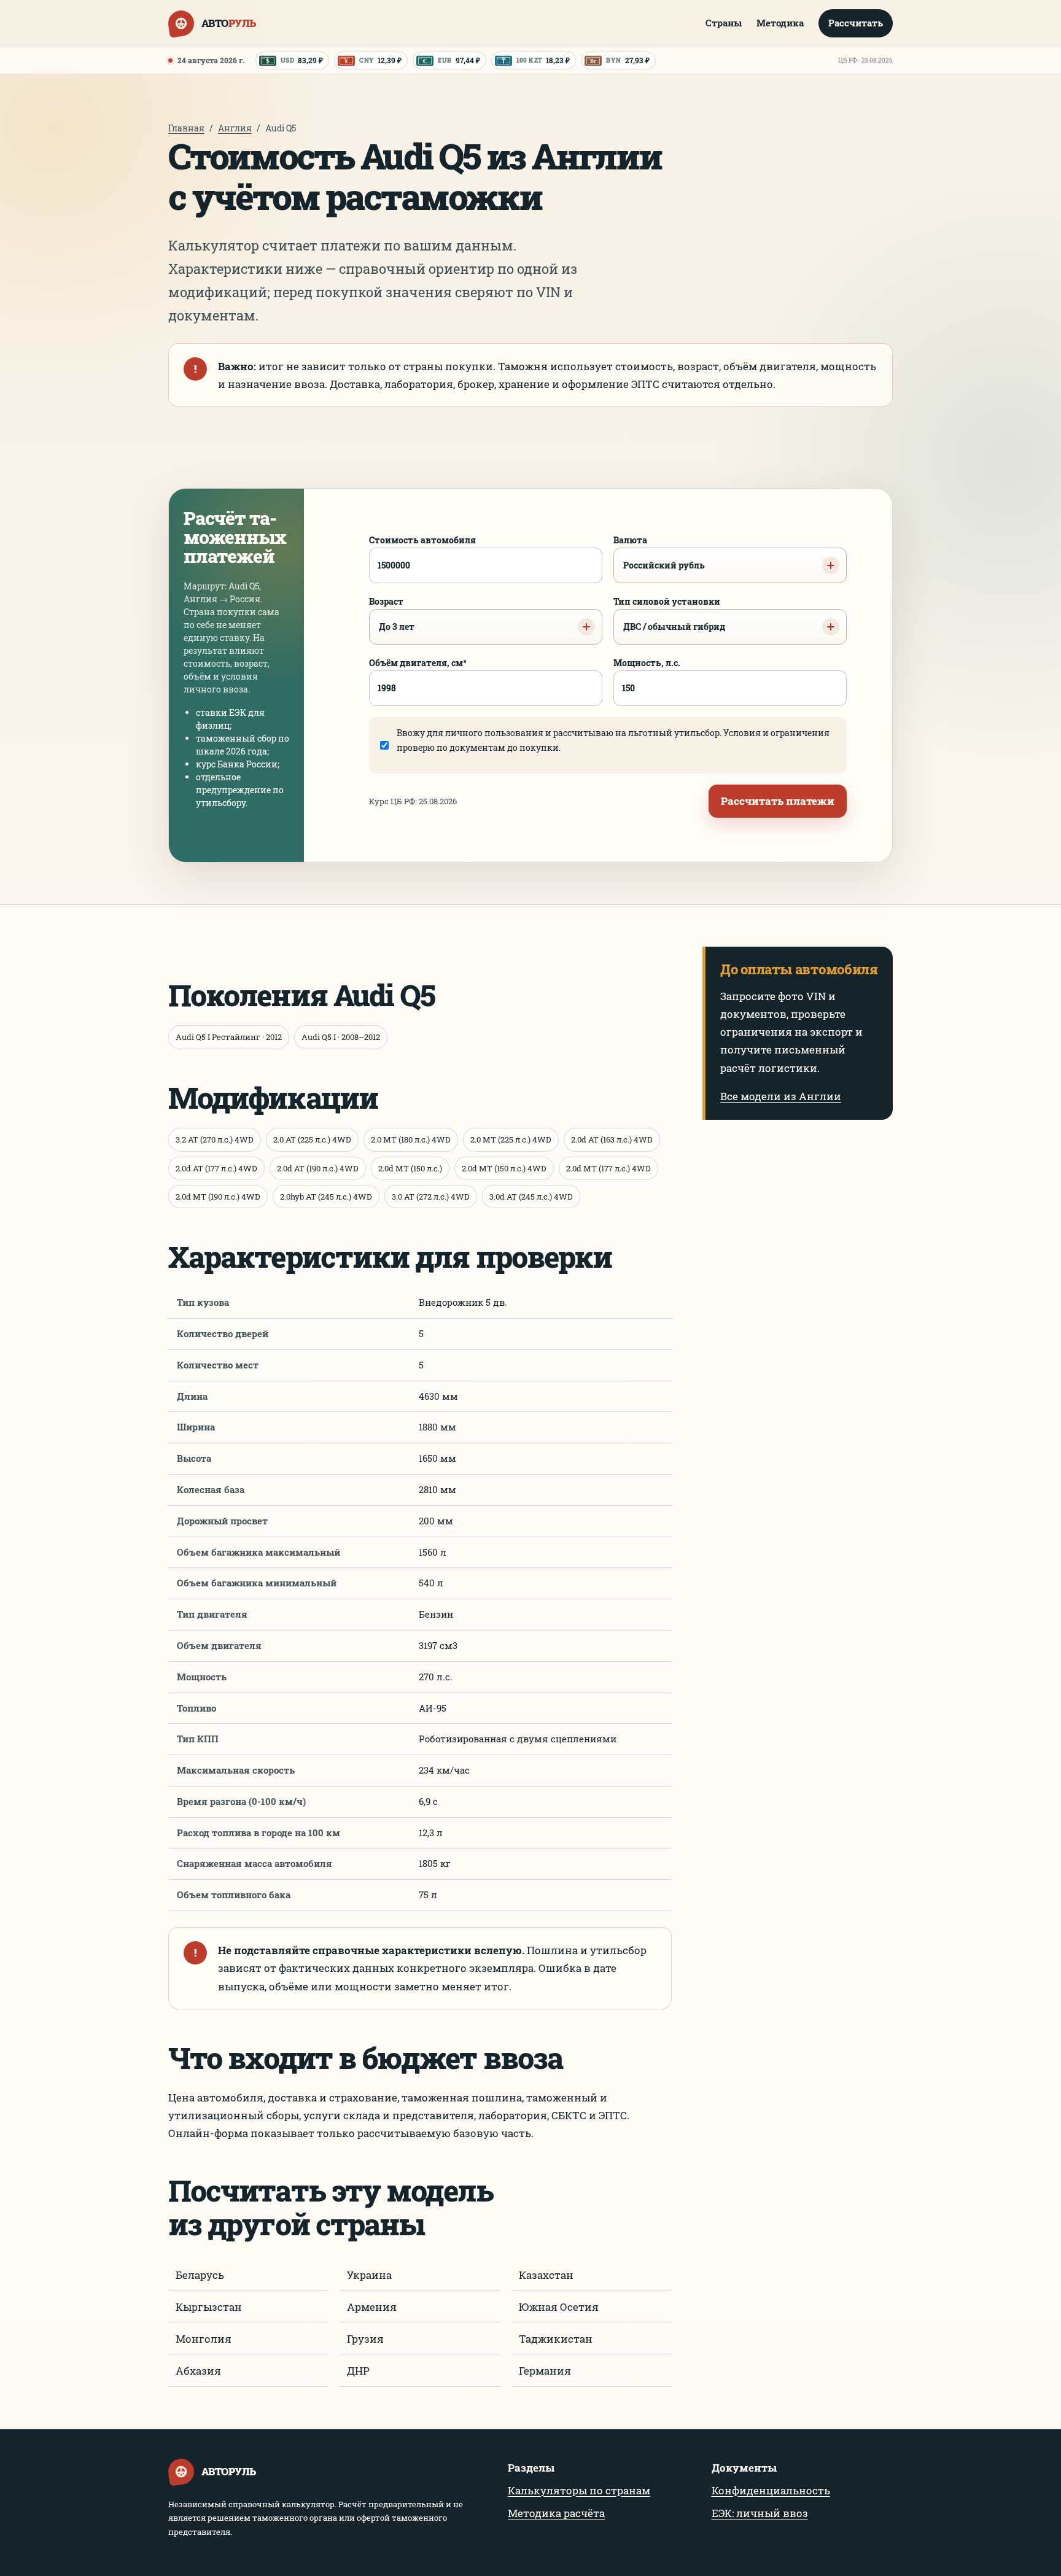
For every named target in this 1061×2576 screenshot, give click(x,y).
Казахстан (546, 2275)
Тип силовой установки (669, 614)
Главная (186, 128)
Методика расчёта (556, 2513)
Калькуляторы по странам (579, 2490)
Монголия (204, 2339)
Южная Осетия (559, 2307)
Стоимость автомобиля (422, 540)
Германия (545, 2371)
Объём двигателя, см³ (418, 663)
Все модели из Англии (781, 1096)
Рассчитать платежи (778, 801)
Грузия (365, 2339)
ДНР (358, 2371)
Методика (780, 23)
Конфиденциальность (771, 2490)
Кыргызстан (209, 2307)
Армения (372, 2307)
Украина (369, 2275)
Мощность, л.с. (647, 663)
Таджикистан (556, 2339)
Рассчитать (856, 23)
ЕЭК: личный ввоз (760, 2513)
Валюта (659, 553)
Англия (235, 128)
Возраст (392, 614)
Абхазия (198, 2371)
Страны (724, 23)
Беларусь (200, 2275)
